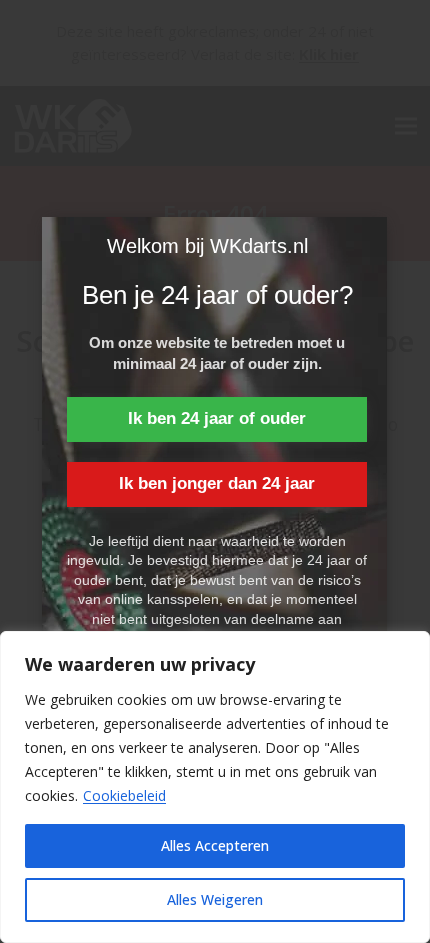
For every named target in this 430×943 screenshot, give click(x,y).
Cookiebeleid (124, 795)
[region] (215, 787)
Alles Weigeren (215, 899)
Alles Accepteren (215, 845)
